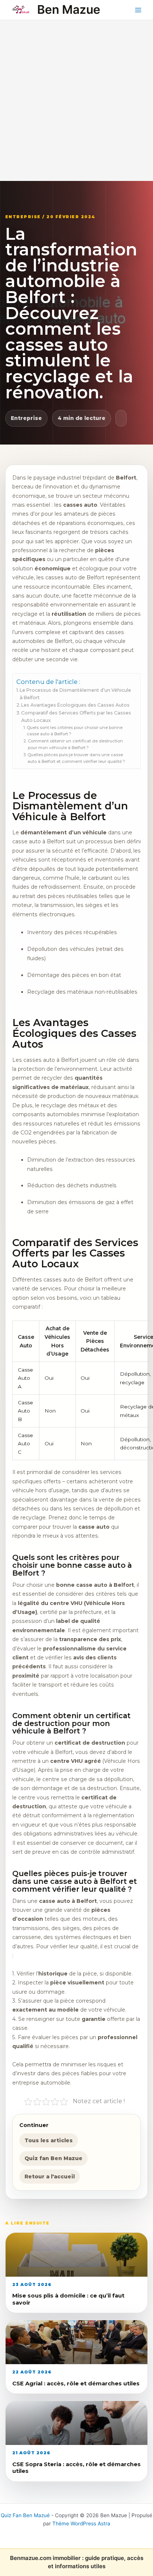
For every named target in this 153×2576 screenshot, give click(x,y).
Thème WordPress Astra (81, 2524)
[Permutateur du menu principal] (138, 10)
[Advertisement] (76, 101)
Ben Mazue (69, 9)
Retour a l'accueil (50, 2177)
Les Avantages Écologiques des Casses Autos (75, 705)
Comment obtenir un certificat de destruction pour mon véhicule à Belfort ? (75, 744)
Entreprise (26, 418)
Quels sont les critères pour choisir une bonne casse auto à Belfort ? (75, 731)
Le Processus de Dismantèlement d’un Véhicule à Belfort (75, 694)
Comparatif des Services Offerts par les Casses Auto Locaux (76, 717)
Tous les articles (49, 2140)
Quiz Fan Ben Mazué (25, 2515)
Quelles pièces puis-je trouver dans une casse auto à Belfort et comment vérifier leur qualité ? (76, 758)
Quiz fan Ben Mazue (53, 2158)
